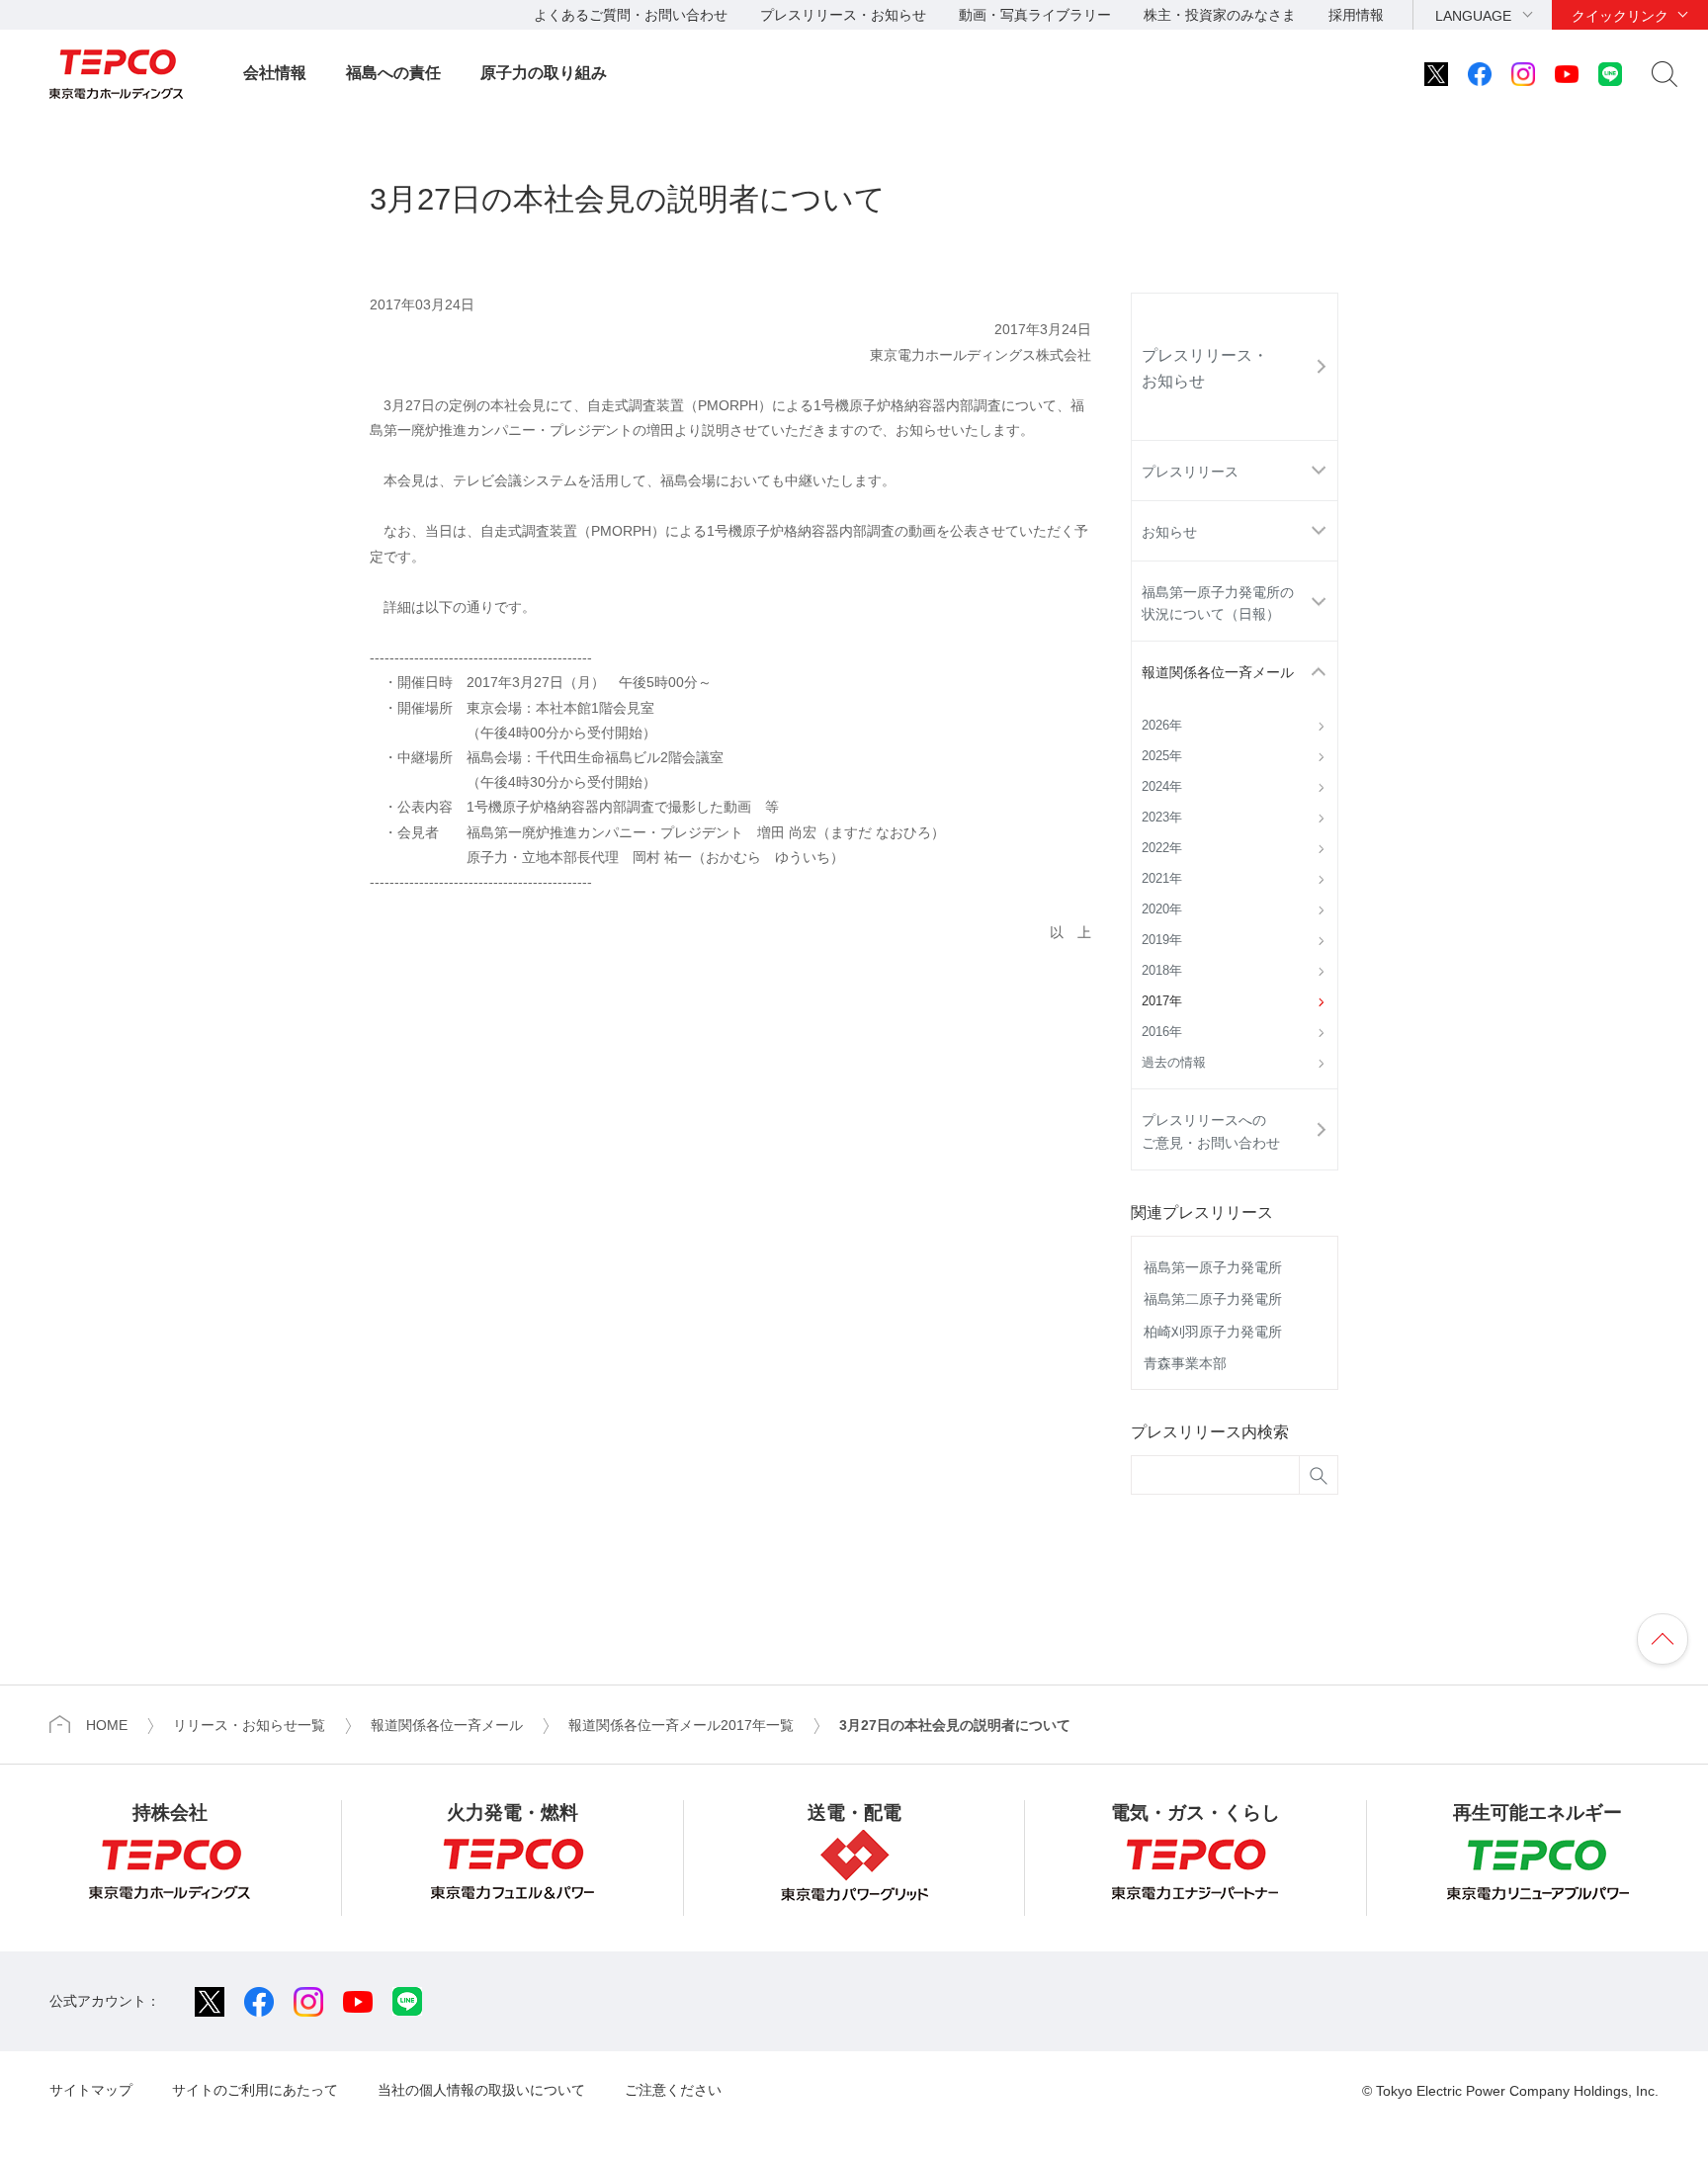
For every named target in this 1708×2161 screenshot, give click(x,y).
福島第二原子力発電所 (1213, 1299)
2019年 (1162, 940)
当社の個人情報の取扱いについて (481, 2090)
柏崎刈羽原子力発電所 (1213, 1332)
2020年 (1162, 909)
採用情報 (1356, 15)
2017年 (1162, 1001)
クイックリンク (1620, 16)
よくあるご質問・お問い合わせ (631, 15)
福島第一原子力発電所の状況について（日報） (1218, 603)
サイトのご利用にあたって (255, 2090)
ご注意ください (673, 2090)
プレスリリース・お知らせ (843, 15)
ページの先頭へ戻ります (1663, 1639)
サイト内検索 (1665, 74)
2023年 (1162, 818)
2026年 (1162, 726)
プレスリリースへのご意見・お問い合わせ (1211, 1131)
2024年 (1162, 787)
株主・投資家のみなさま (1220, 15)
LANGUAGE (1473, 16)
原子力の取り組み (544, 73)
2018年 (1162, 971)
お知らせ (1169, 532)
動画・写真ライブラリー (1035, 15)
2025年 (1162, 756)
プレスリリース (1190, 472)
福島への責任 (393, 73)
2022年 (1162, 848)
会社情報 (275, 73)
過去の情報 (1174, 1063)
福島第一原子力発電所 (1213, 1267)
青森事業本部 (1185, 1363)
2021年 (1162, 879)
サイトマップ (91, 2090)
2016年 (1162, 1032)
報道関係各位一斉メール (1218, 672)
